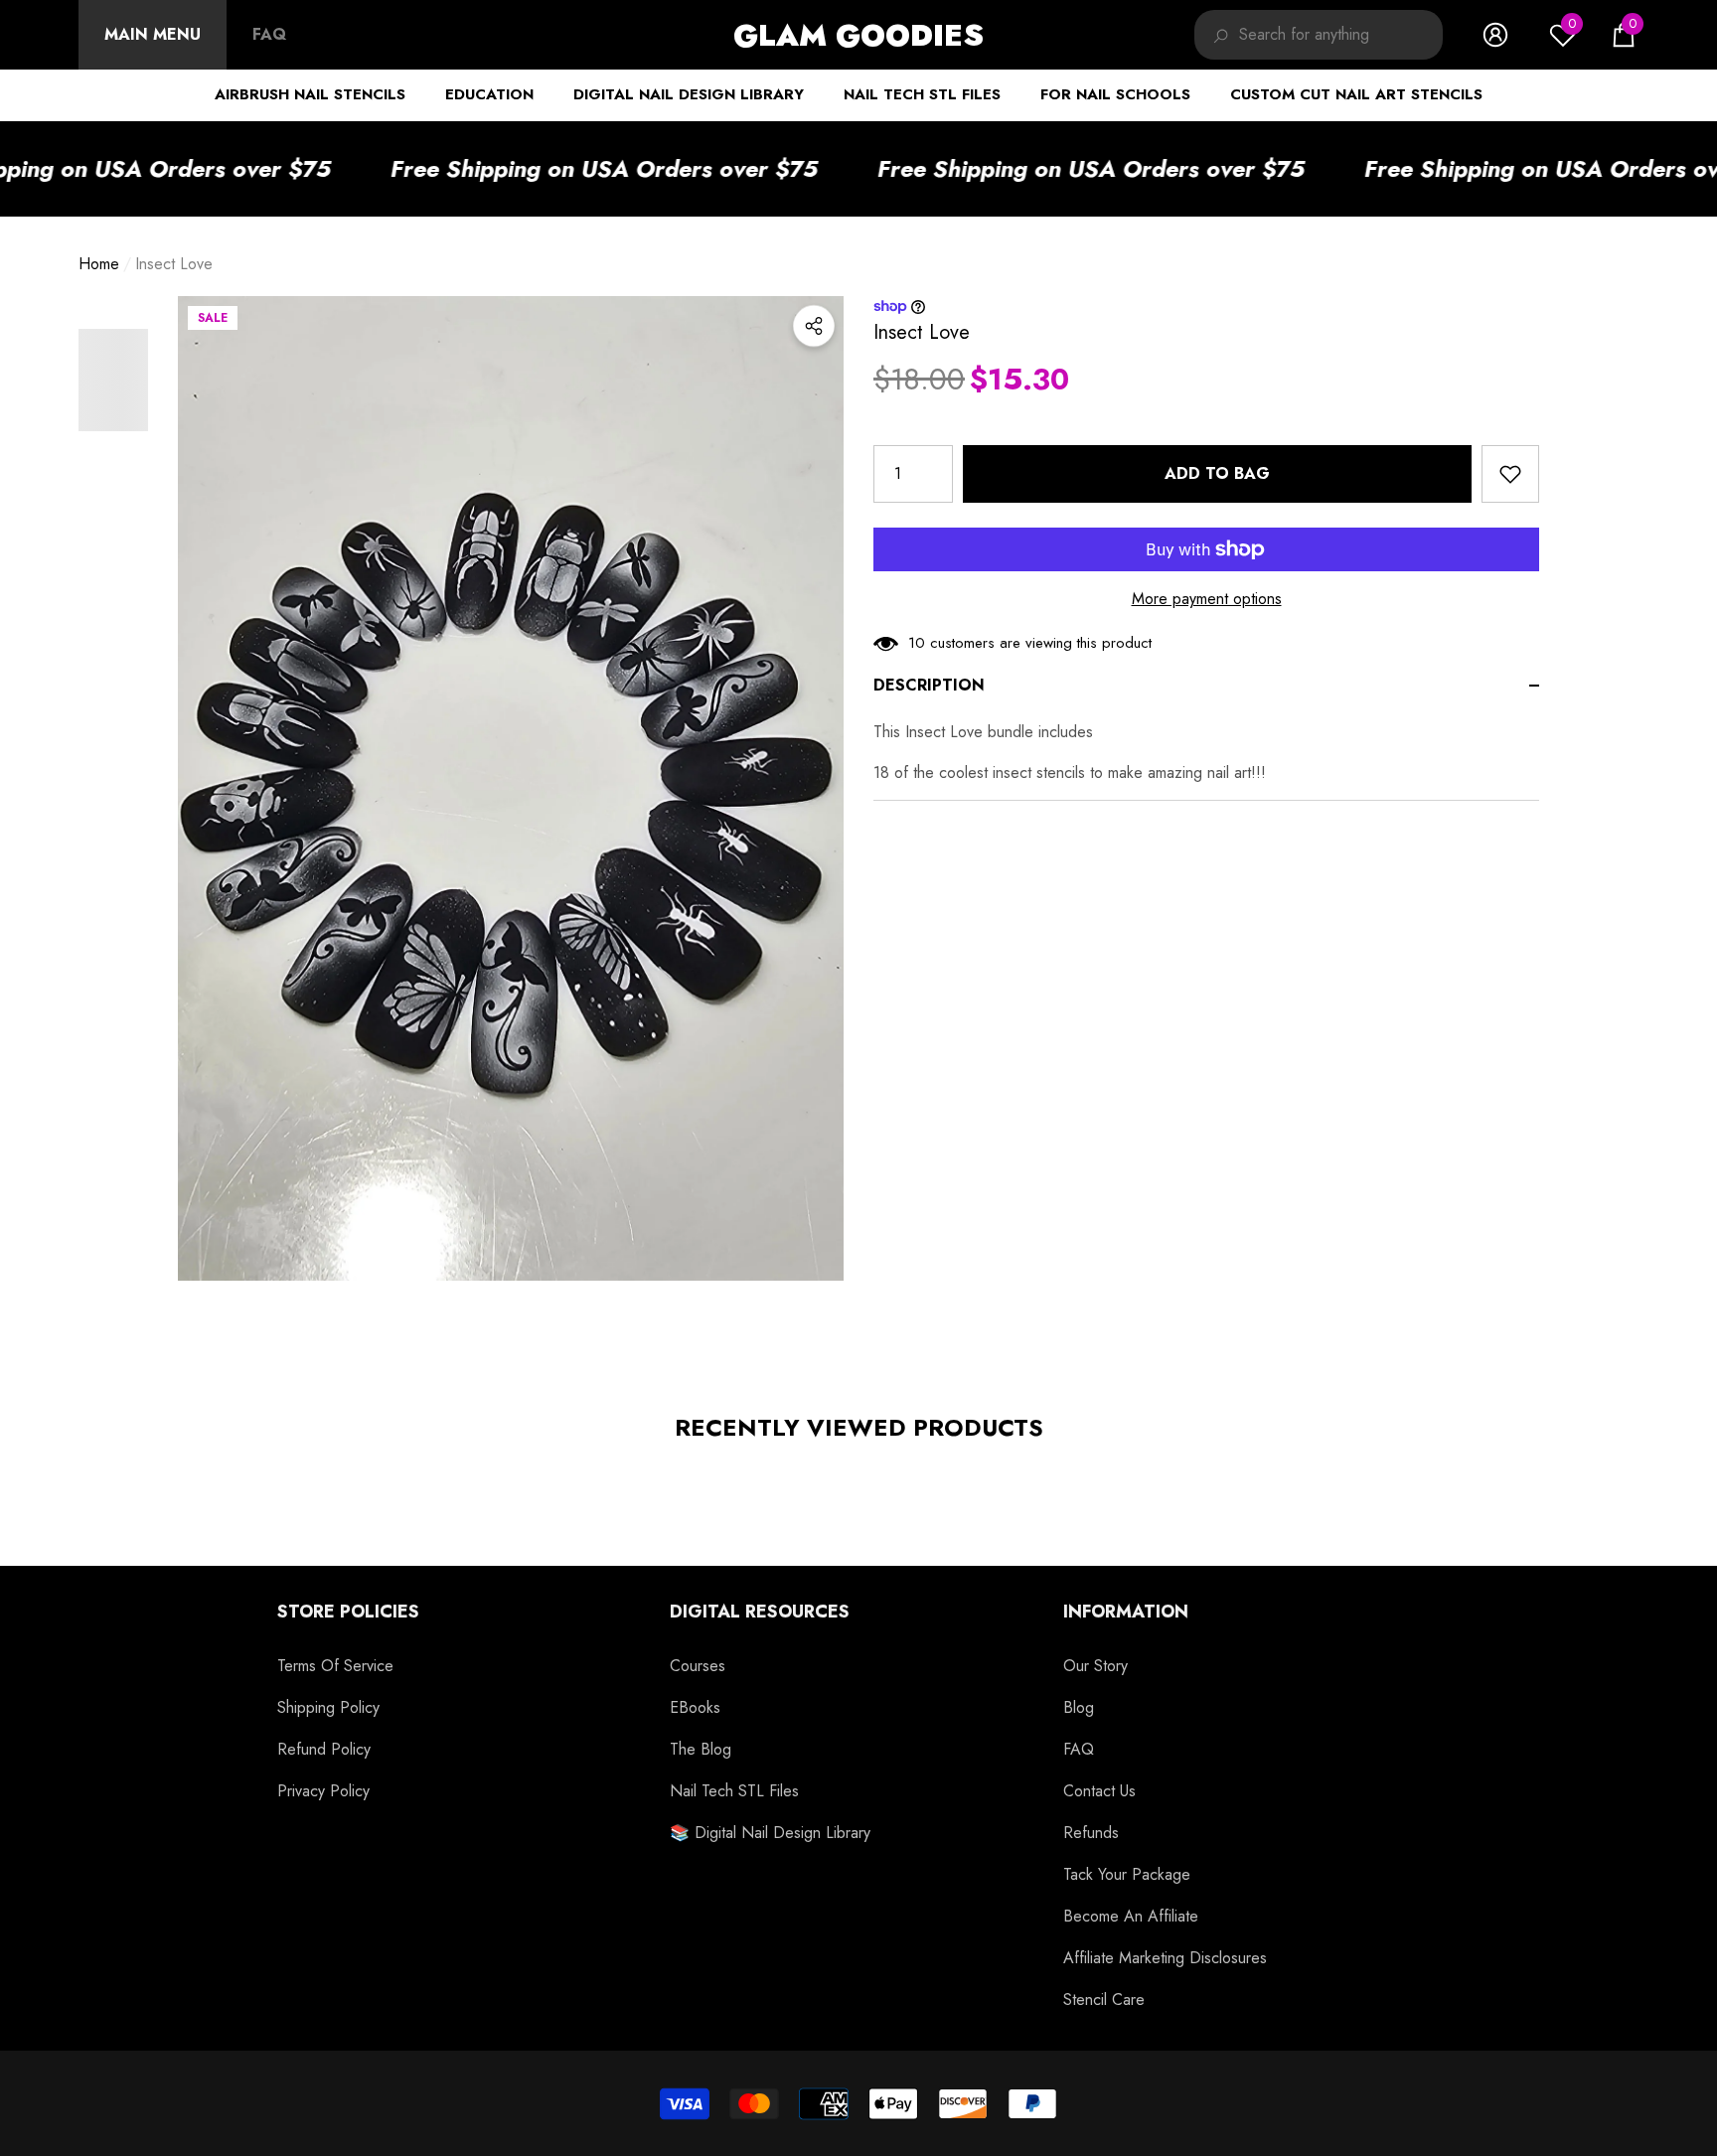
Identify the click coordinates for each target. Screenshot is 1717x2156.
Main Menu (153, 34)
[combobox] (1341, 35)
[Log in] (1495, 35)
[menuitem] (153, 35)
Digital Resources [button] (760, 1612)
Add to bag (1217, 473)
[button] (1624, 35)
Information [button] (1126, 1612)
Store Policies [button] (348, 1612)
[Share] (814, 326)
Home (99, 264)
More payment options (1207, 599)
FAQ (269, 34)
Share (814, 326)
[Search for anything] (1319, 35)
